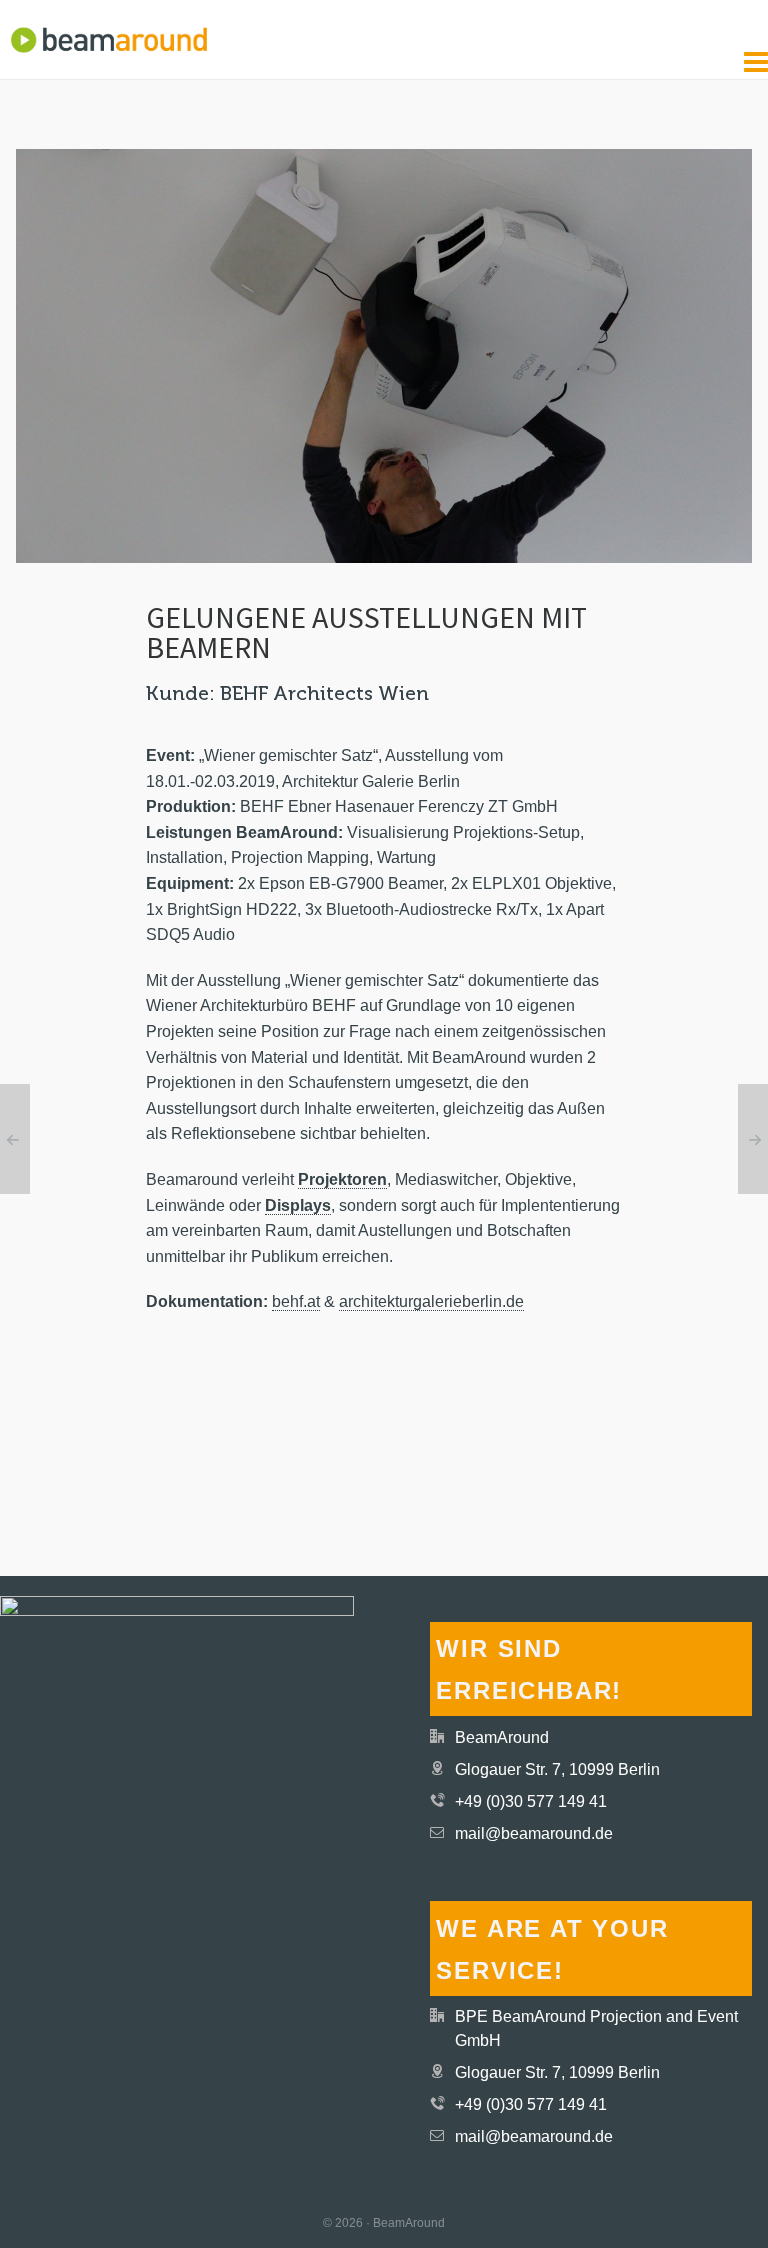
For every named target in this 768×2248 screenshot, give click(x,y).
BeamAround (502, 1737)
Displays (298, 1205)
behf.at (296, 1301)
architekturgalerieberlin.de (431, 1301)
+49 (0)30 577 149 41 (531, 1801)
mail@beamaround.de (534, 1833)
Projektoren (342, 1179)
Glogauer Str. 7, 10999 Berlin (557, 1769)
